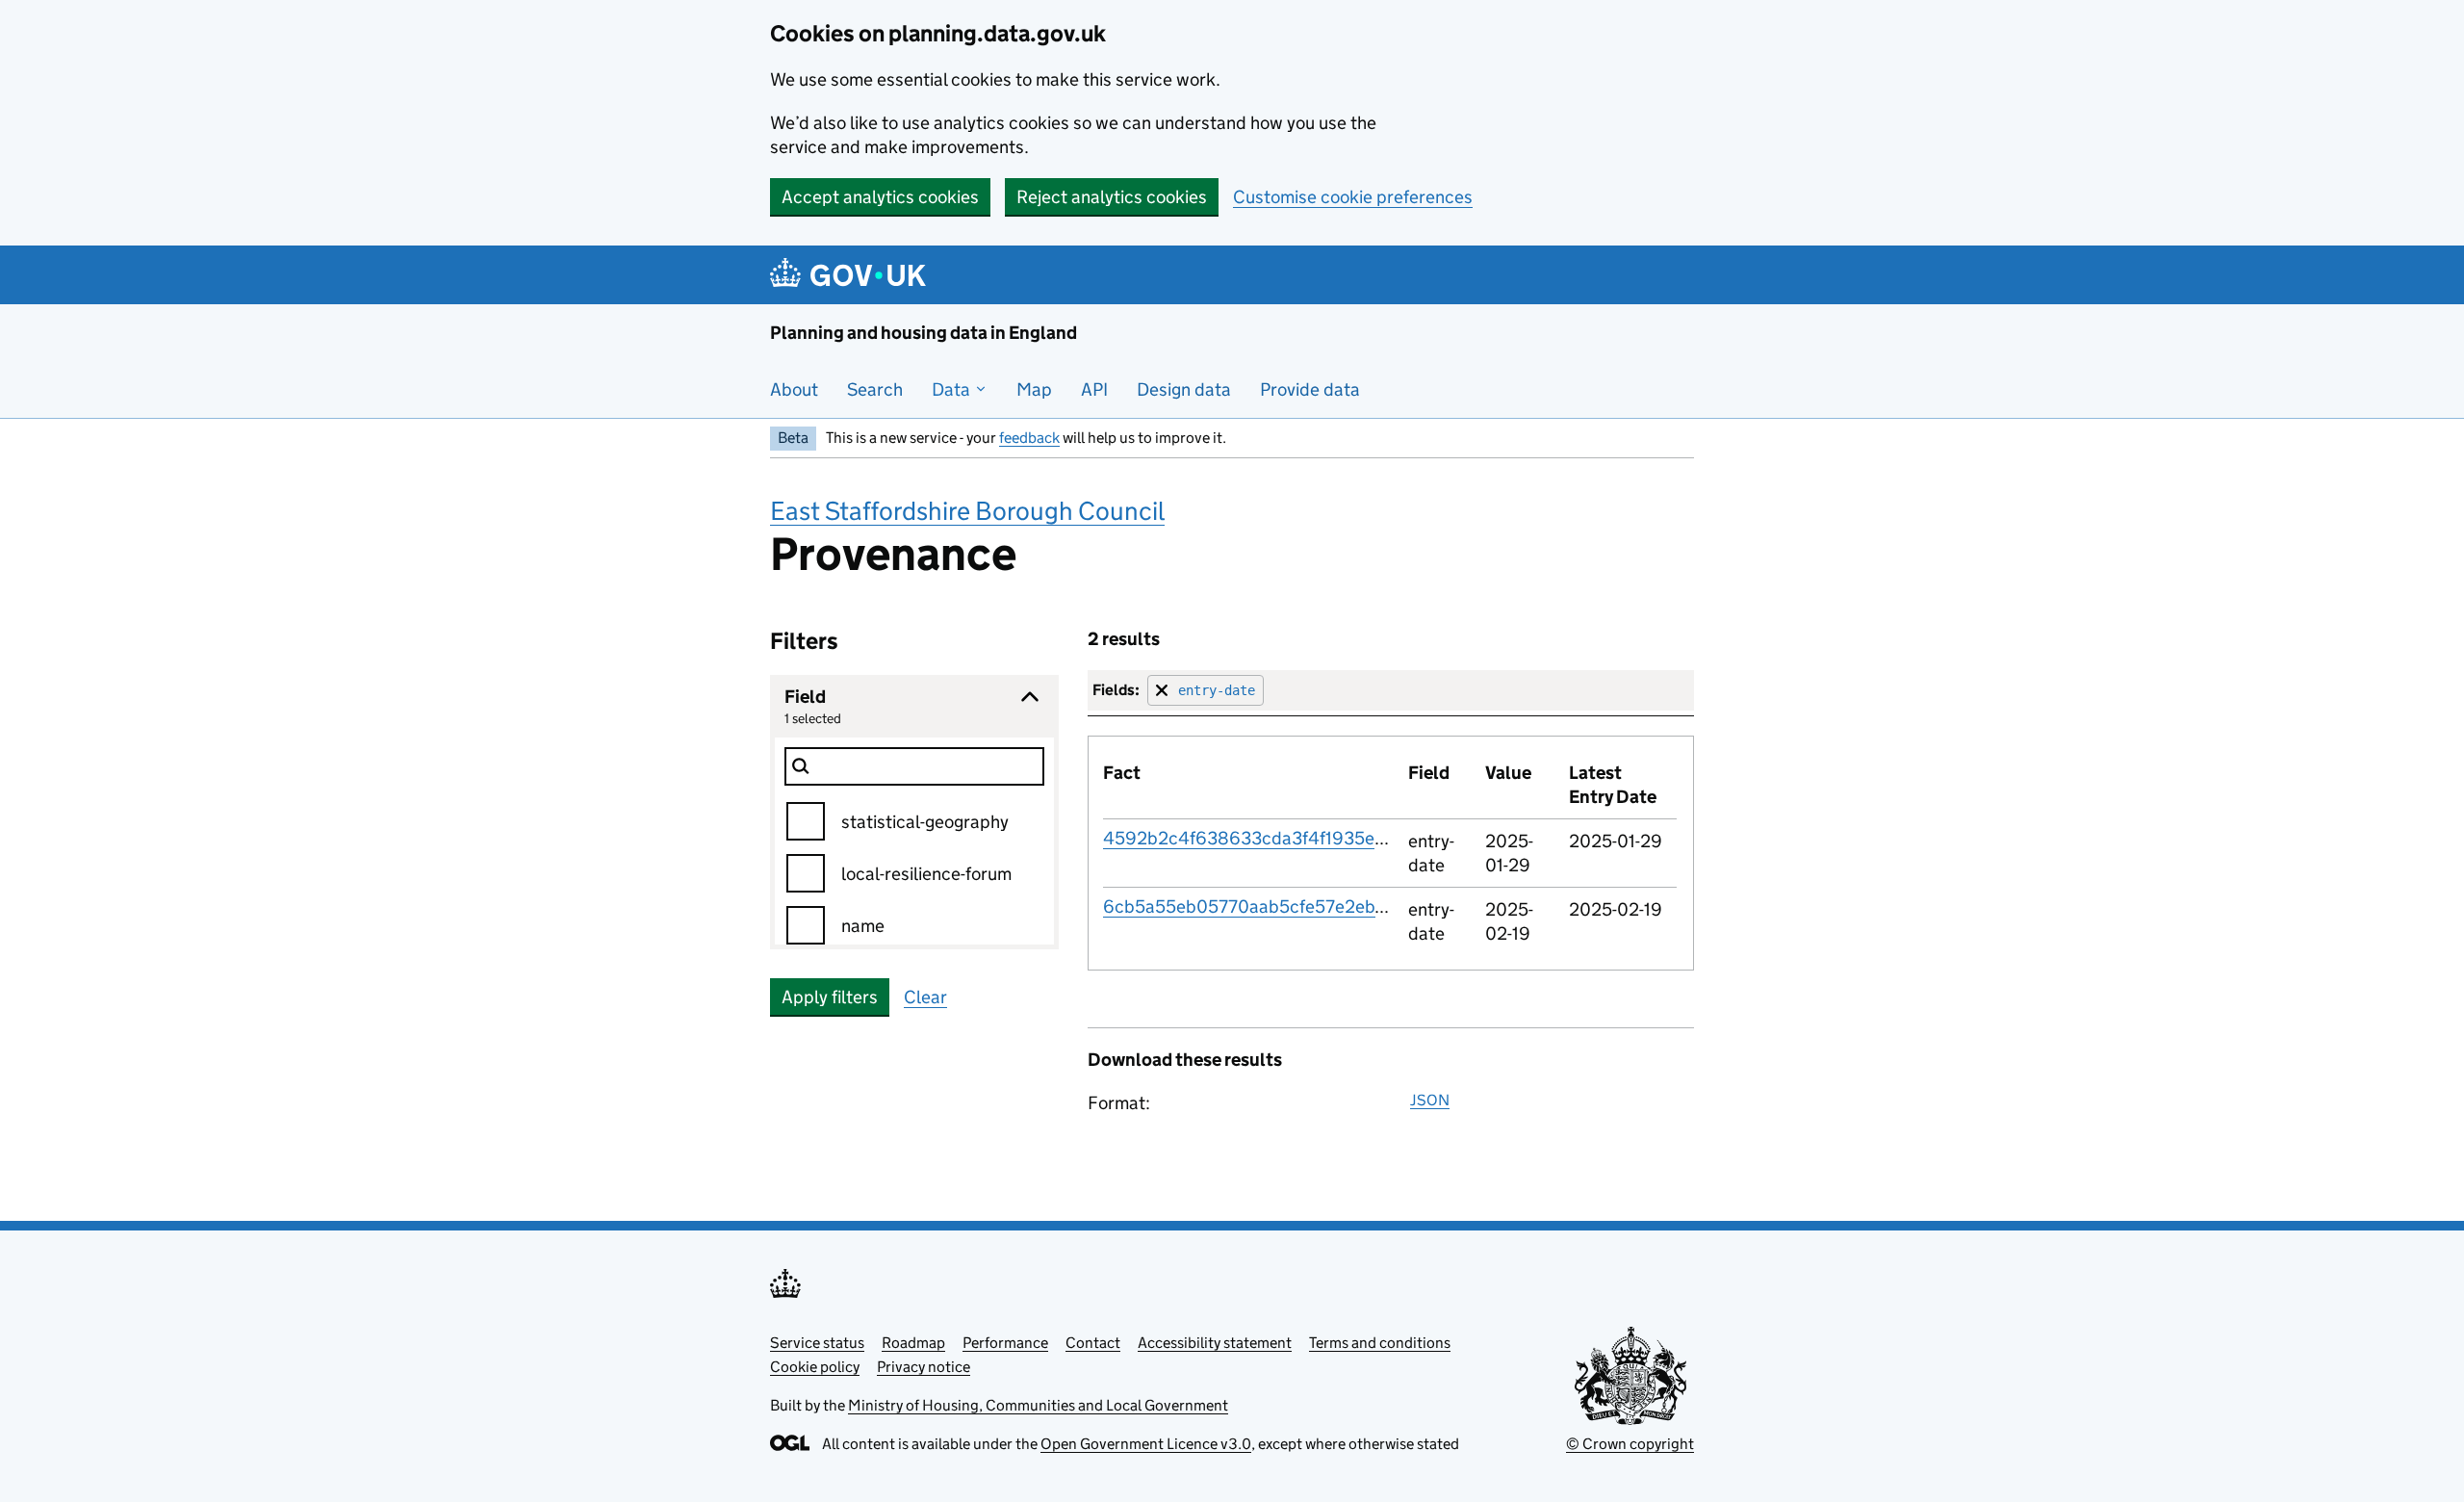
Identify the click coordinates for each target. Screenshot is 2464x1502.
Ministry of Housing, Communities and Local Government (1038, 1405)
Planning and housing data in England (924, 333)
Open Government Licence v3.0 (1146, 1444)
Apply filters (830, 997)
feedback (1029, 438)
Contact (1093, 1343)
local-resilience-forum (926, 874)
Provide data (1310, 389)
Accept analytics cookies (880, 197)
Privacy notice (924, 1367)
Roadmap (913, 1343)
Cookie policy (815, 1367)
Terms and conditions (1380, 1343)
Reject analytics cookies (1112, 197)
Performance (1005, 1343)
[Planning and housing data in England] (851, 275)
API (1094, 389)
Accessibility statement (1215, 1343)
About (794, 389)
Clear (925, 997)
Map (1034, 389)
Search (875, 389)
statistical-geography (925, 822)
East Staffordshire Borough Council (967, 511)
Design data (1184, 389)
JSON (1430, 1100)
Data (953, 389)
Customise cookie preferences (1353, 197)
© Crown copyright (1630, 1444)
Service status (817, 1343)
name (863, 926)
